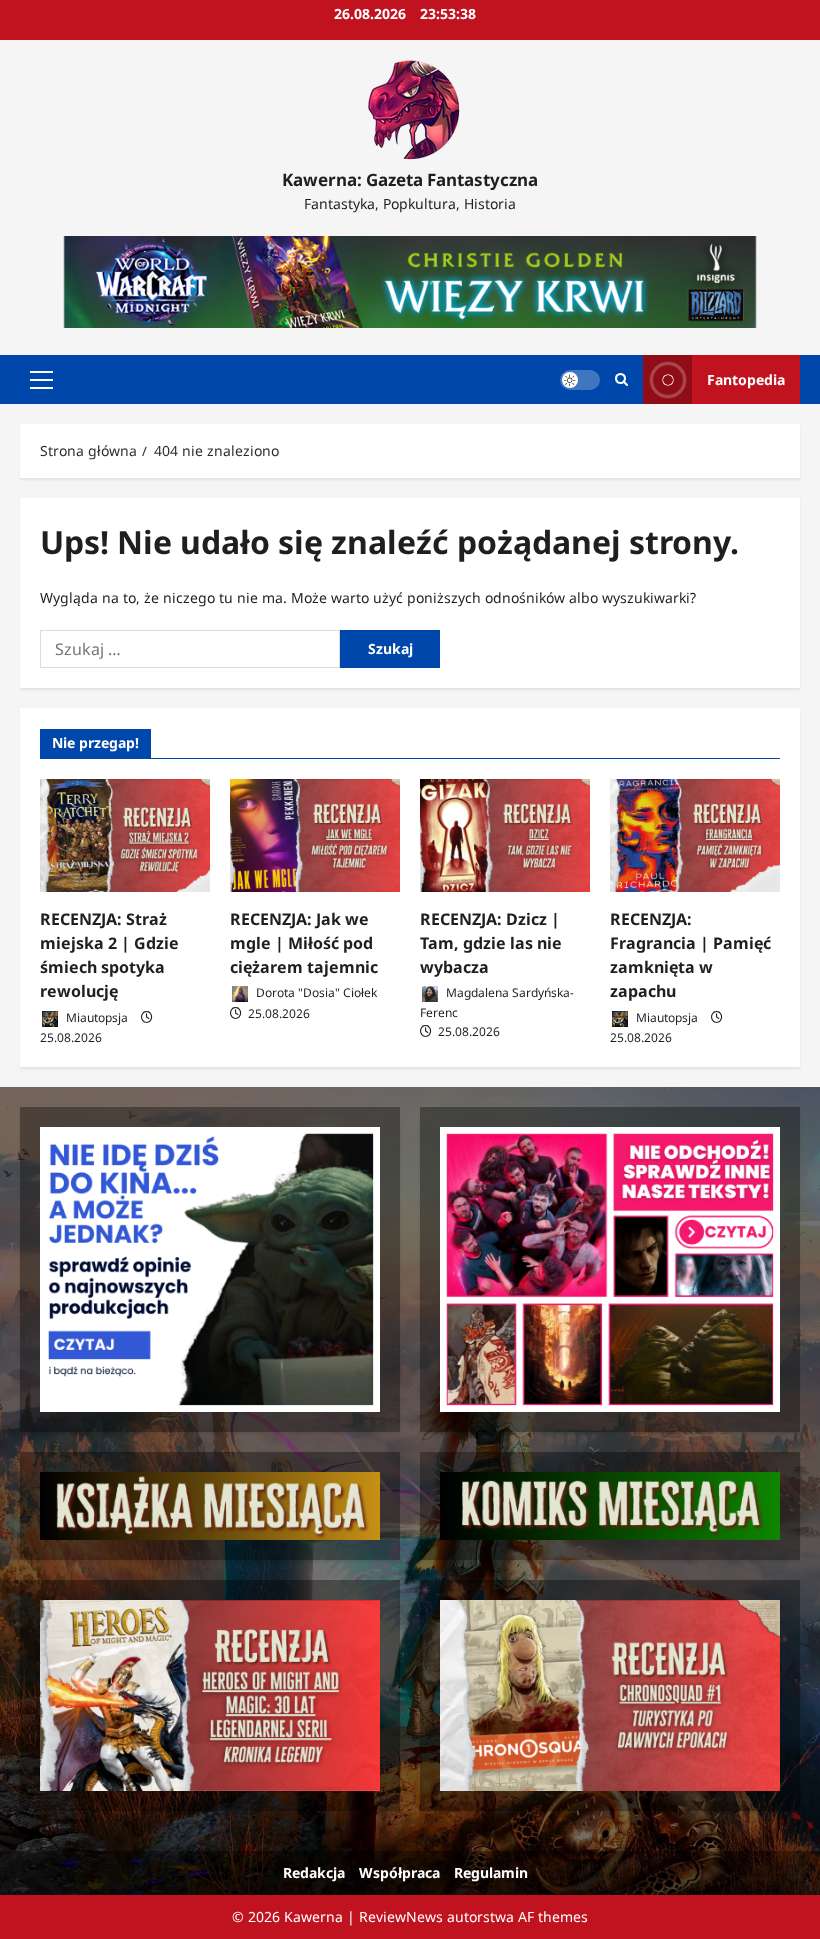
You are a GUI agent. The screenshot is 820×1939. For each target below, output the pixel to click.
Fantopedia (746, 379)
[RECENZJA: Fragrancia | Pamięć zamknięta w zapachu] (695, 835)
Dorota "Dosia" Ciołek (315, 992)
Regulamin (491, 1872)
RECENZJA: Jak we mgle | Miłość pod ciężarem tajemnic (304, 943)
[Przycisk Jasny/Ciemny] (580, 380)
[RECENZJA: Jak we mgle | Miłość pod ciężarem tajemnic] (315, 835)
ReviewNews (401, 1916)
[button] (41, 380)
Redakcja (314, 1872)
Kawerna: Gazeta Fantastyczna (410, 179)
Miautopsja (95, 1017)
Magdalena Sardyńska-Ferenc (497, 1002)
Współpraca (399, 1872)
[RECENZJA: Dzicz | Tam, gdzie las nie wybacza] (505, 835)
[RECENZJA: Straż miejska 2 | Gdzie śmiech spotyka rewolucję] (125, 835)
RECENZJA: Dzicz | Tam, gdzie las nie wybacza (491, 943)
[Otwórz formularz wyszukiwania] (621, 379)
